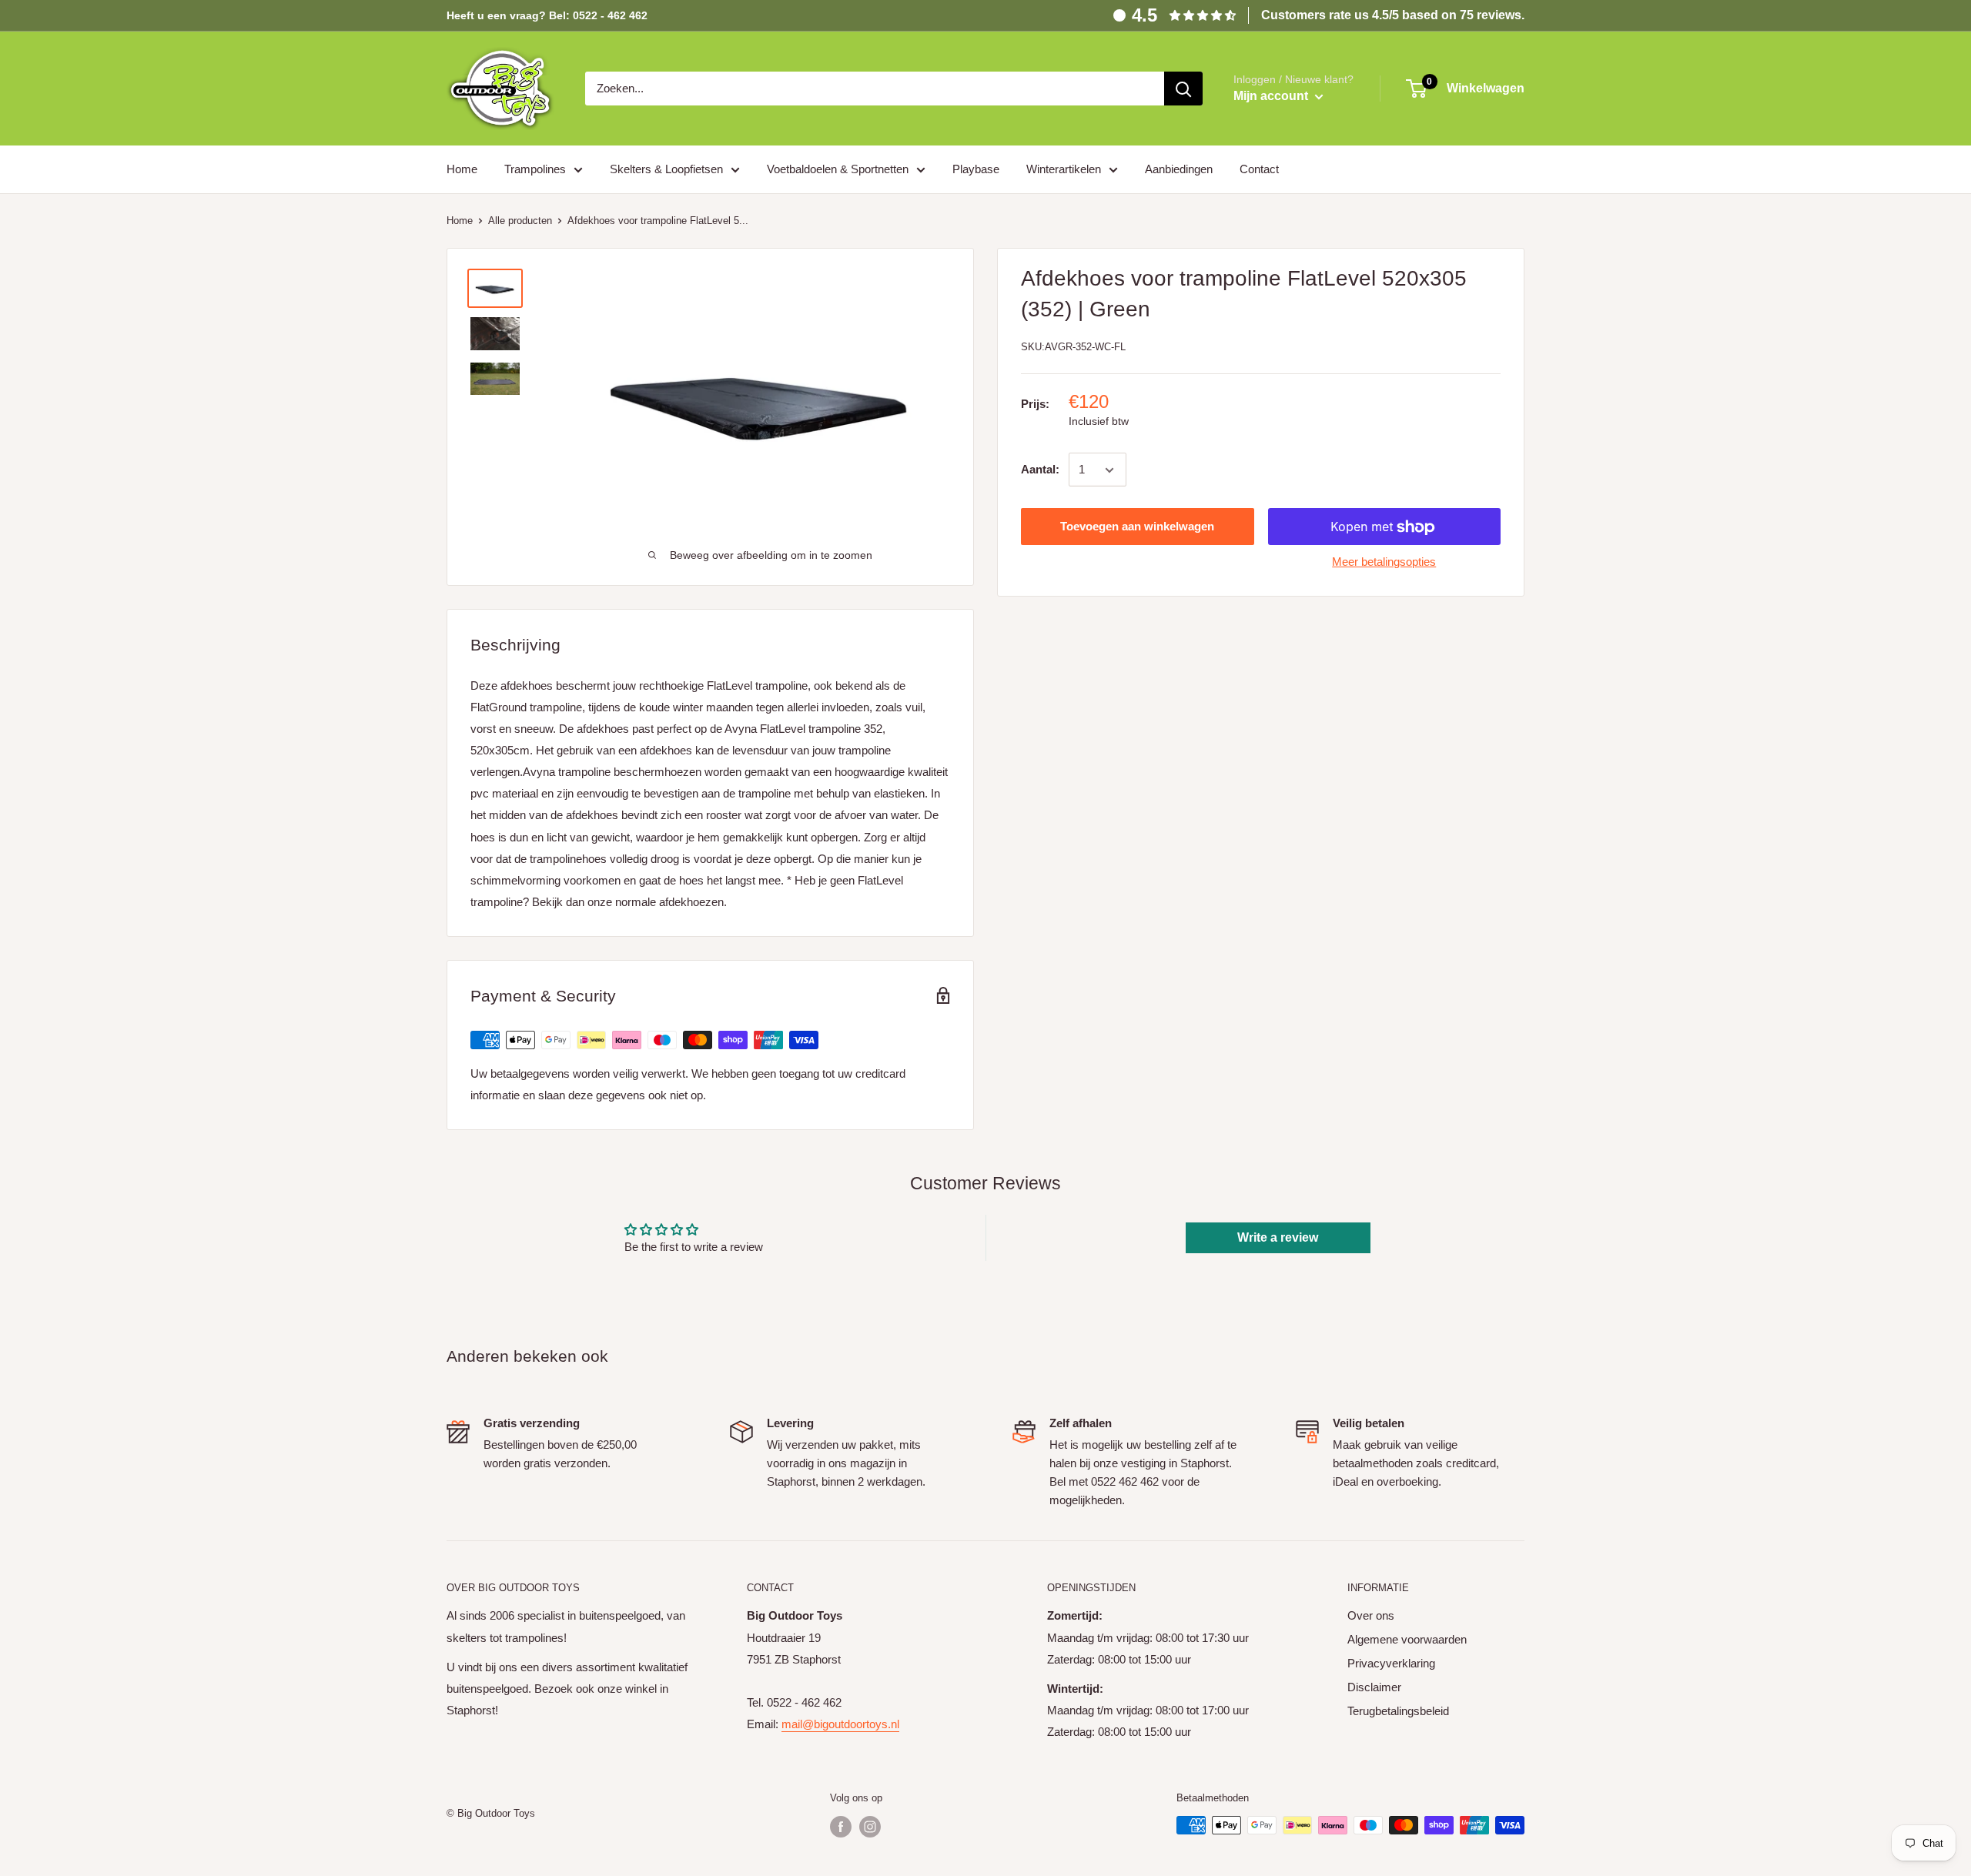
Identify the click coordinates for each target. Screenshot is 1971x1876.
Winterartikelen (1064, 169)
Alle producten (520, 221)
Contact (1259, 169)
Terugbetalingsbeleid (1398, 1711)
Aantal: (1040, 470)
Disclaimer (1374, 1687)
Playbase (976, 169)
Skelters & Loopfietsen (666, 169)
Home (462, 169)
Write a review (1278, 1237)
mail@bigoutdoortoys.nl (840, 1724)
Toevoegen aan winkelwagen (1137, 527)
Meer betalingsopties (1384, 562)
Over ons (1371, 1615)
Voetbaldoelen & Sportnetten (838, 169)
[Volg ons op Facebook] (841, 1827)
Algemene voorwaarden (1407, 1639)
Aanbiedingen (1179, 169)
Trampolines (535, 169)
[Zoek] (1183, 89)
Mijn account (1272, 96)
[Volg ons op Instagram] (870, 1827)
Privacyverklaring (1391, 1663)
